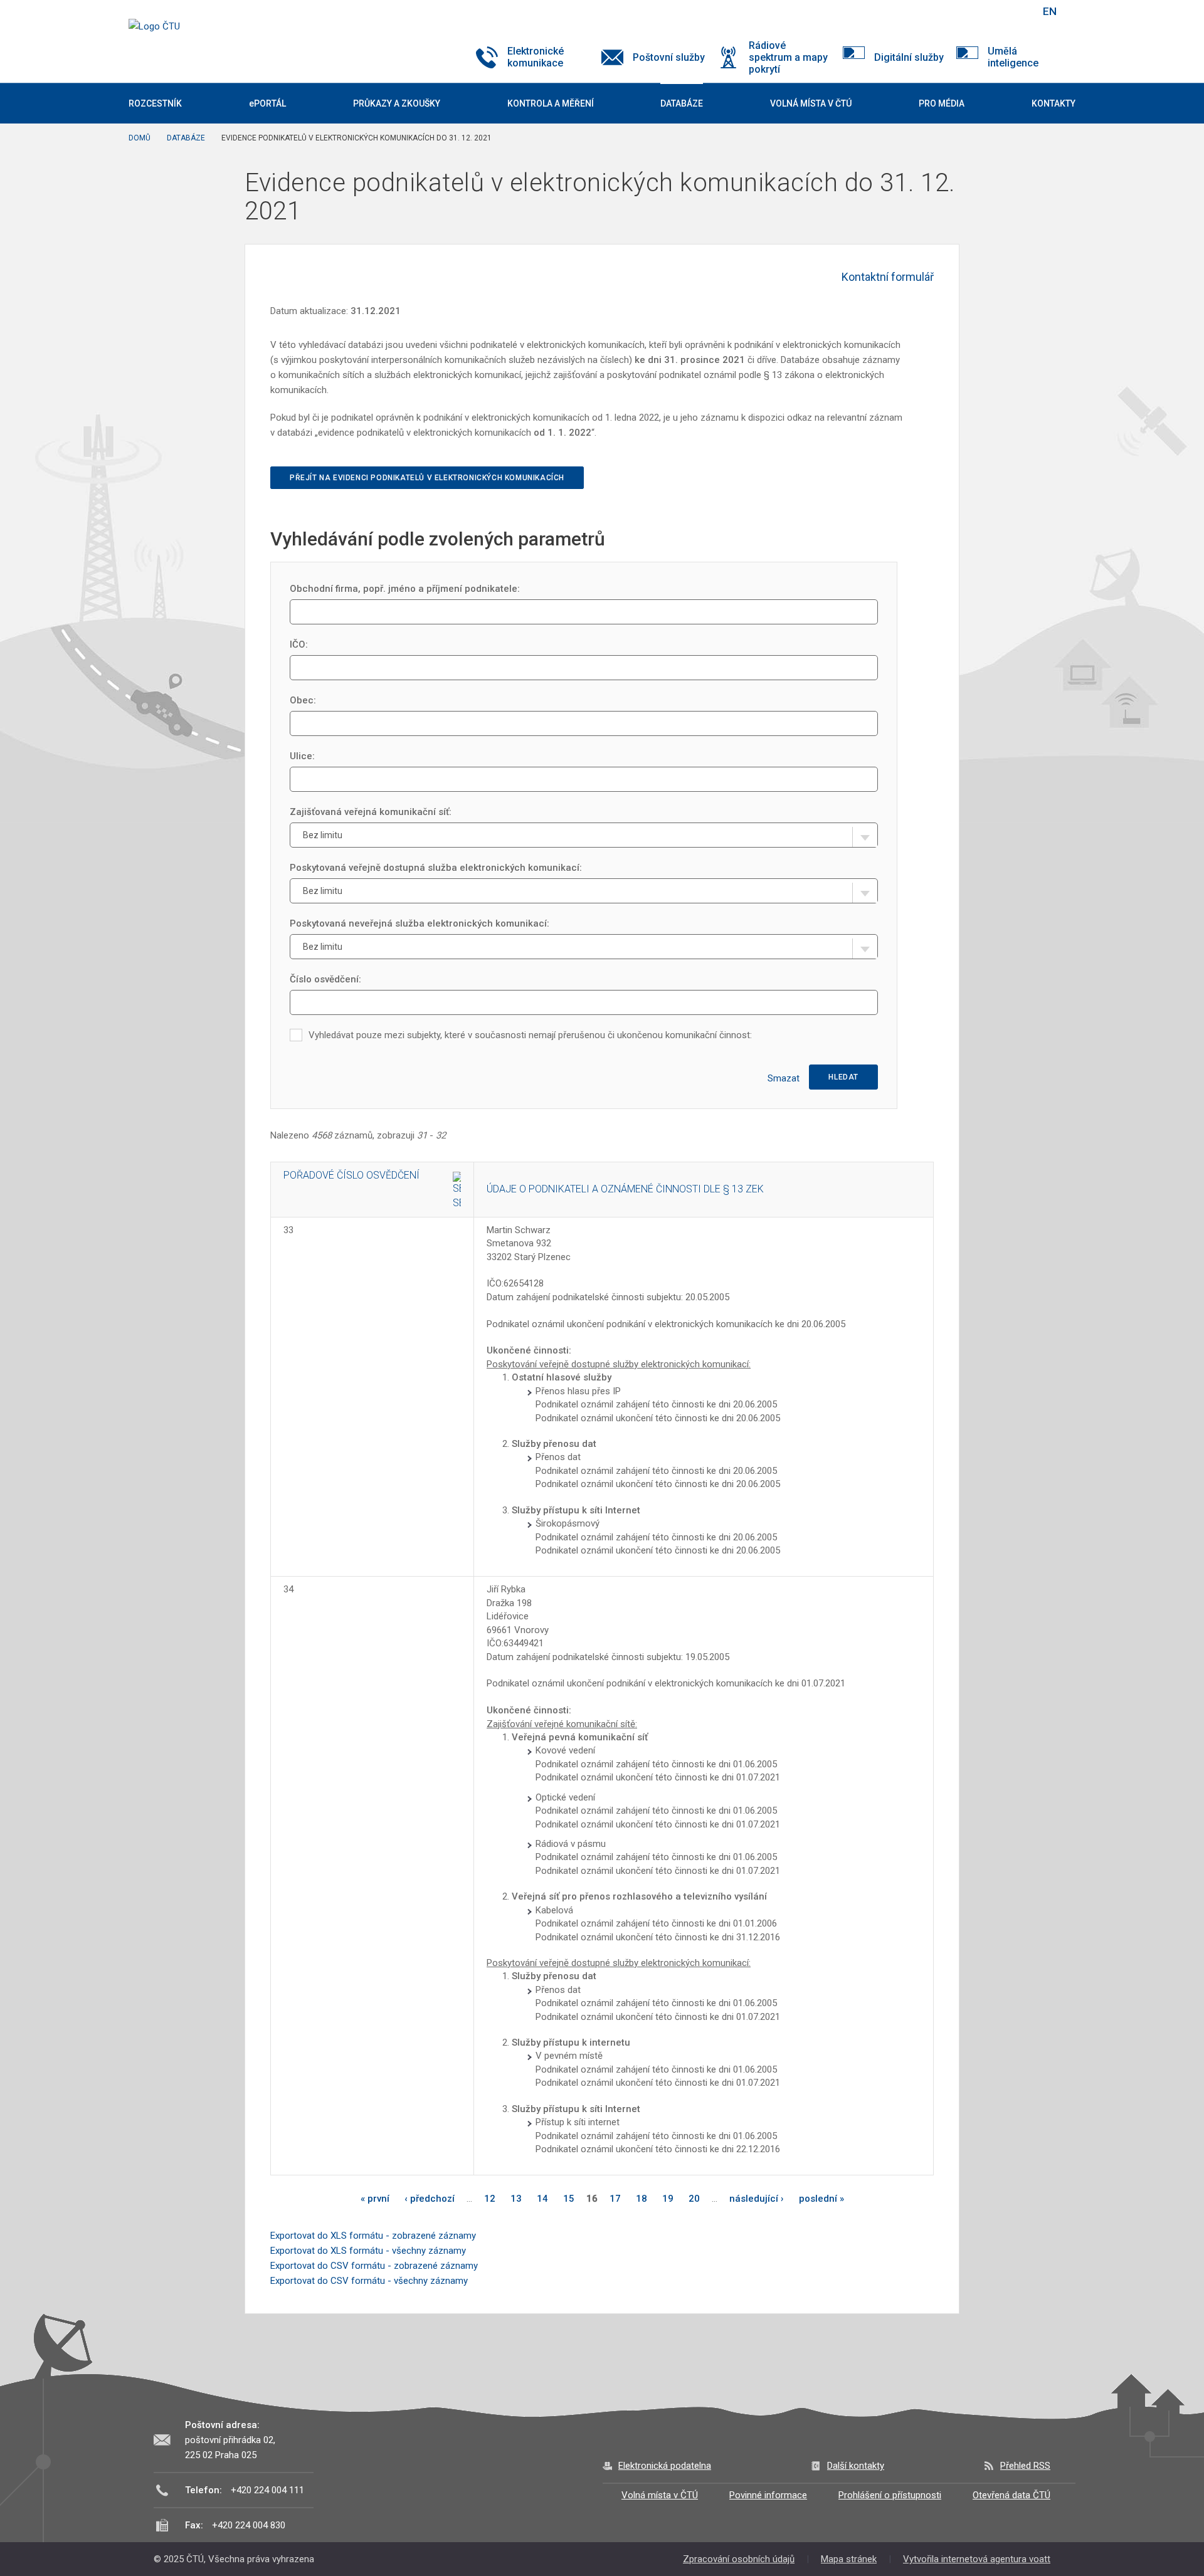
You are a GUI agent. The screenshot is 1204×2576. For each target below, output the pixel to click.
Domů (140, 138)
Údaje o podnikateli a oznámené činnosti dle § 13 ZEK (625, 1189)
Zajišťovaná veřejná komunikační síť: (371, 812)
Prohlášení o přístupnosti (890, 2495)
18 (642, 2199)
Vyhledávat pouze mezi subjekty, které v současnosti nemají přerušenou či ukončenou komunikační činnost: (530, 1035)
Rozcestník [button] (155, 103)
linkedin (986, 11)
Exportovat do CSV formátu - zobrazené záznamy (374, 2266)
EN (1050, 11)
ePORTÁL (267, 103)
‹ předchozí (430, 2199)
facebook (943, 11)
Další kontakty (856, 2466)
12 (490, 2199)
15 (569, 2199)
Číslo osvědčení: (325, 979)
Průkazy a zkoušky (397, 103)
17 (615, 2199)
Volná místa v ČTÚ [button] (811, 103)
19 (668, 2199)
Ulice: (302, 756)
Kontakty (1053, 103)
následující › (757, 2199)
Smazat (784, 1078)
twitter (964, 11)
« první (375, 2199)
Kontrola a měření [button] (551, 103)
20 (694, 2199)
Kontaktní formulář (888, 277)
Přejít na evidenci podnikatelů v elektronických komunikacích (427, 478)
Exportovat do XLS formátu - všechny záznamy (368, 2251)
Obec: (303, 700)
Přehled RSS (1025, 2466)
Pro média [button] (942, 103)
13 (516, 2199)
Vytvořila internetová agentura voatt (977, 2559)
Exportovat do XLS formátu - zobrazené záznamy (373, 2236)
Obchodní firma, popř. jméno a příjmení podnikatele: (405, 589)
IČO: (299, 644)
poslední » (821, 2199)
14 (542, 2199)
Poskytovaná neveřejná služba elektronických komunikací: (420, 923)
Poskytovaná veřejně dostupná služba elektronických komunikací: (436, 868)
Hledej (1018, 11)
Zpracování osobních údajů (739, 2559)
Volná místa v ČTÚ (660, 2495)
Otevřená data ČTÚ (1011, 2495)
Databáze (186, 138)
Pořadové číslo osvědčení (351, 1175)
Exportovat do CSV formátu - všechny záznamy (369, 2281)
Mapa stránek (849, 2559)
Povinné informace (768, 2495)
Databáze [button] (682, 103)
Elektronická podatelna (665, 2466)
